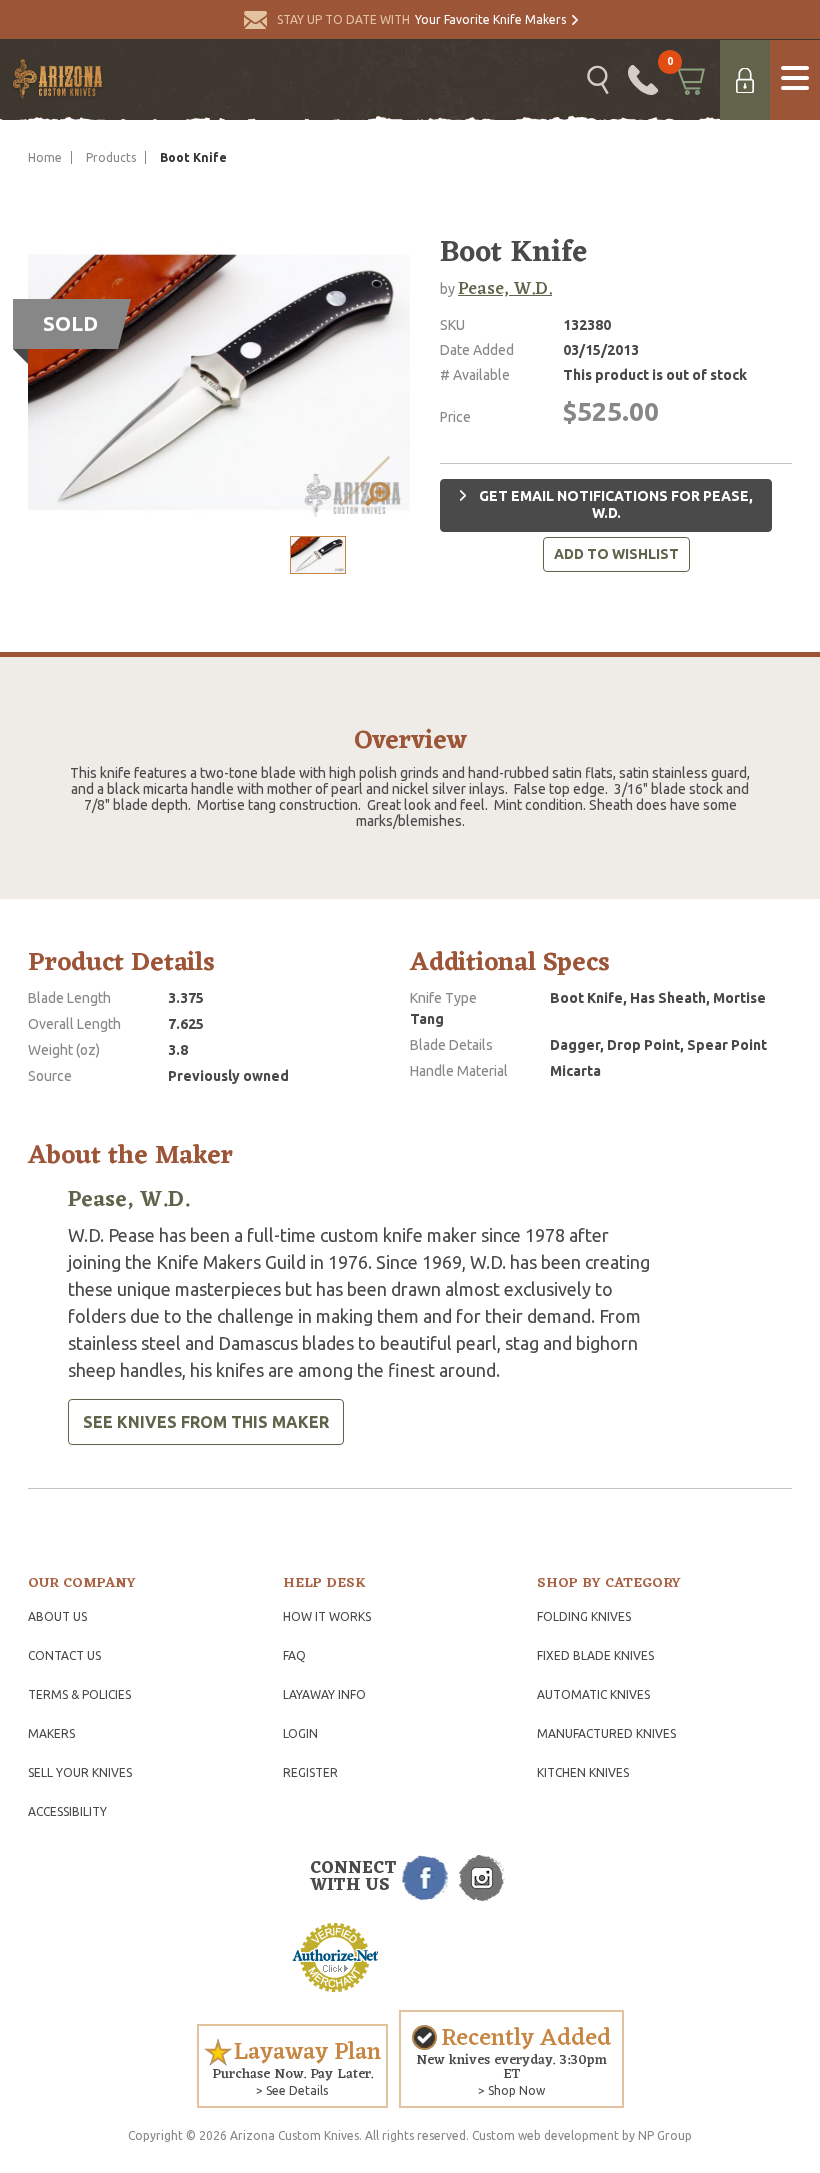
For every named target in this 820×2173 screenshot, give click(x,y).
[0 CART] (689, 80)
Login (300, 1733)
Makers (51, 1733)
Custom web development (545, 2135)
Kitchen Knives (583, 1772)
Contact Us (64, 1655)
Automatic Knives (593, 1694)
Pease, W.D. (505, 289)
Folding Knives (584, 1616)
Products (111, 157)
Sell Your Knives (80, 1772)
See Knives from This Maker (206, 1422)
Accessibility (67, 1811)
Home (45, 157)
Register (310, 1772)
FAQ (294, 1655)
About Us (57, 1616)
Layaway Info (324, 1694)
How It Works (327, 1616)
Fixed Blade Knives (595, 1655)
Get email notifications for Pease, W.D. (614, 505)
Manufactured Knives (606, 1733)
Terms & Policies (79, 1694)
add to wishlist (616, 554)
